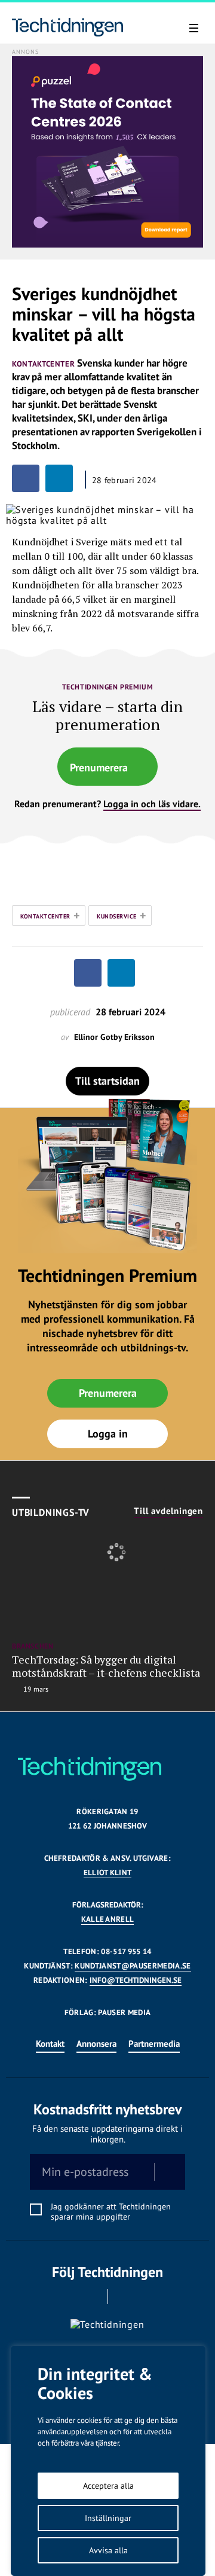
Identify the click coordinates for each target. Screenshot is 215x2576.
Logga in (108, 1434)
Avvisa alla (108, 2550)
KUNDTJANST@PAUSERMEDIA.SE (133, 1966)
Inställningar (108, 2518)
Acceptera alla (108, 2486)
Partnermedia (154, 2044)
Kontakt (50, 2044)
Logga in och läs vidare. (152, 804)
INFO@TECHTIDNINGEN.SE (136, 1980)
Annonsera (96, 2044)
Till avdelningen (168, 1511)
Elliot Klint (108, 1873)
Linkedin (125, 2296)
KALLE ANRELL (108, 1919)
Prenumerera (99, 767)
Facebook (91, 2296)
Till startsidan (107, 1081)
